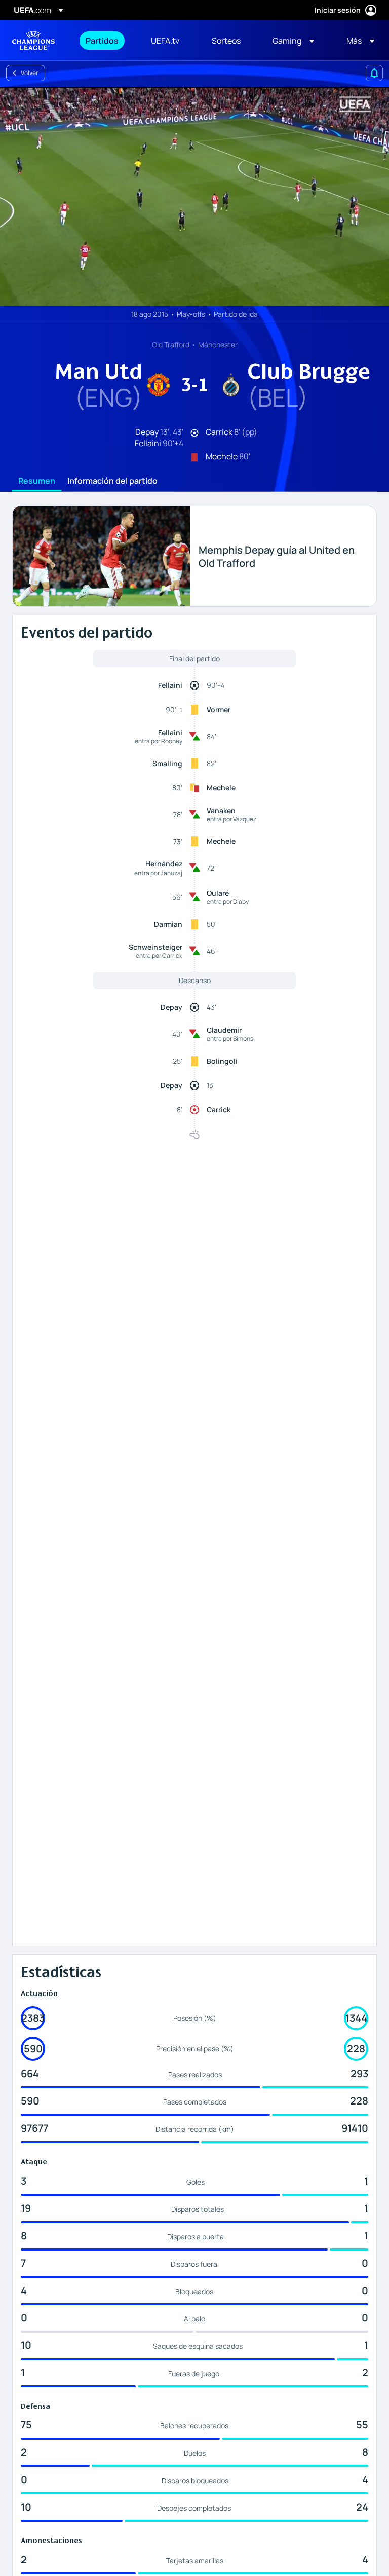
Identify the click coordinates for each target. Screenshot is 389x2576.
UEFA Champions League (33, 41)
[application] (194, 197)
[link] (102, 41)
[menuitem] (106, 41)
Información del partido (112, 481)
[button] (293, 41)
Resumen (37, 481)
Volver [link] (30, 73)
